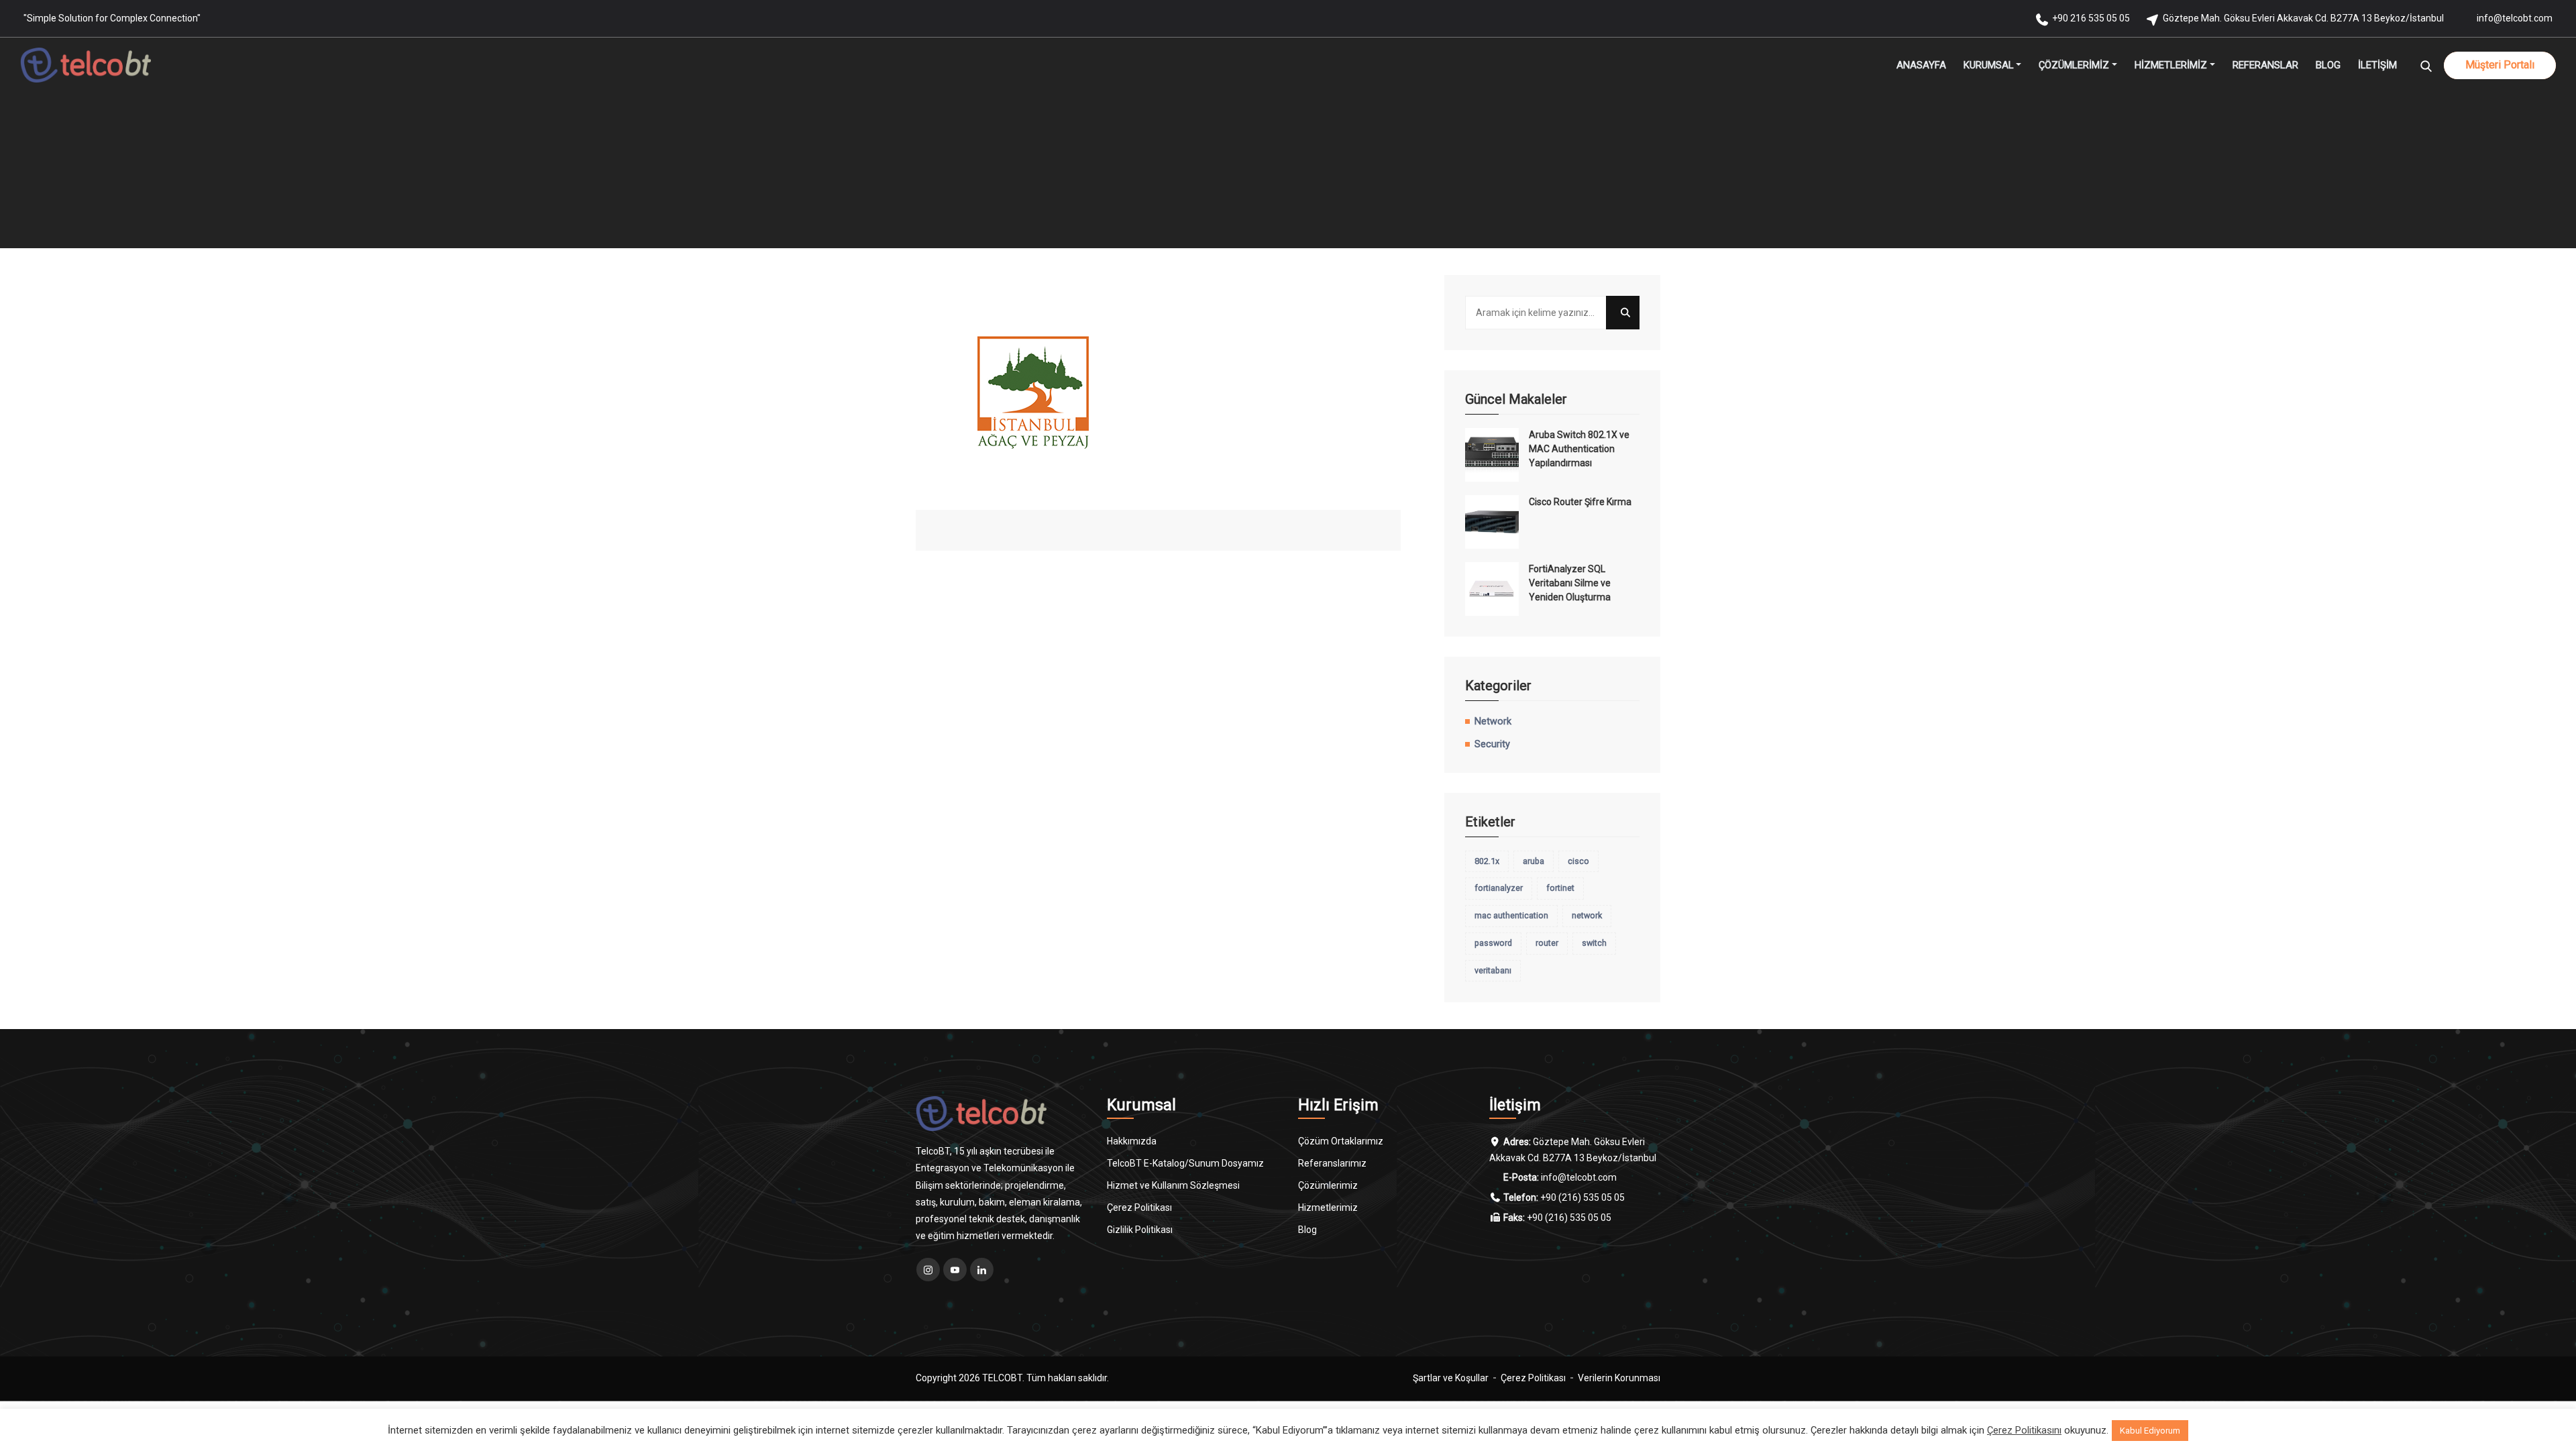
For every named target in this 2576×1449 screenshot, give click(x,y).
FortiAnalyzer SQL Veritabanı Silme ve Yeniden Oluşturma (1570, 583)
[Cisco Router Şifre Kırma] (1492, 522)
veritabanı (1493, 970)
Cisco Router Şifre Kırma (1580, 502)
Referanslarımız (1332, 1163)
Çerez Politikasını (2024, 1430)
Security (1492, 744)
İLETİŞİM (2377, 65)
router (1547, 943)
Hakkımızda (1132, 1141)
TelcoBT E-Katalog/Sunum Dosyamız (1185, 1163)
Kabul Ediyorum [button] (2150, 1431)
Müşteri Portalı (2500, 65)
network (1587, 915)
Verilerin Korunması (1619, 1378)
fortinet (1560, 888)
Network (1493, 721)
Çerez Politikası (1139, 1207)
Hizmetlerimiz (1328, 1207)
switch (1594, 943)
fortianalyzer (1499, 888)
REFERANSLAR (2265, 65)
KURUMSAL (1989, 65)
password (1493, 943)
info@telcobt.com (2515, 18)
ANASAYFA (1921, 65)
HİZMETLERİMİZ (2171, 65)
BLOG (2328, 65)
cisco (1578, 861)
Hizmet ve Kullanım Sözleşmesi (1173, 1185)
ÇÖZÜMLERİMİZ (2074, 65)
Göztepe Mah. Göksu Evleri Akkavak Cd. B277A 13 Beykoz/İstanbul (2303, 18)
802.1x (1487, 861)
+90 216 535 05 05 (2091, 18)
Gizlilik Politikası (1140, 1230)
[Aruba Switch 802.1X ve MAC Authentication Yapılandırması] (1492, 455)
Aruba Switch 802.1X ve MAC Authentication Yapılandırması (1579, 449)
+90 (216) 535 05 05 (1582, 1197)
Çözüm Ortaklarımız (1341, 1141)
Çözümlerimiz (1328, 1185)
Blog (1307, 1230)
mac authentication (1511, 915)
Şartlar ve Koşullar (1451, 1378)
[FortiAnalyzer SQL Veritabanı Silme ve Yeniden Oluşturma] (1492, 589)
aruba (1534, 861)
